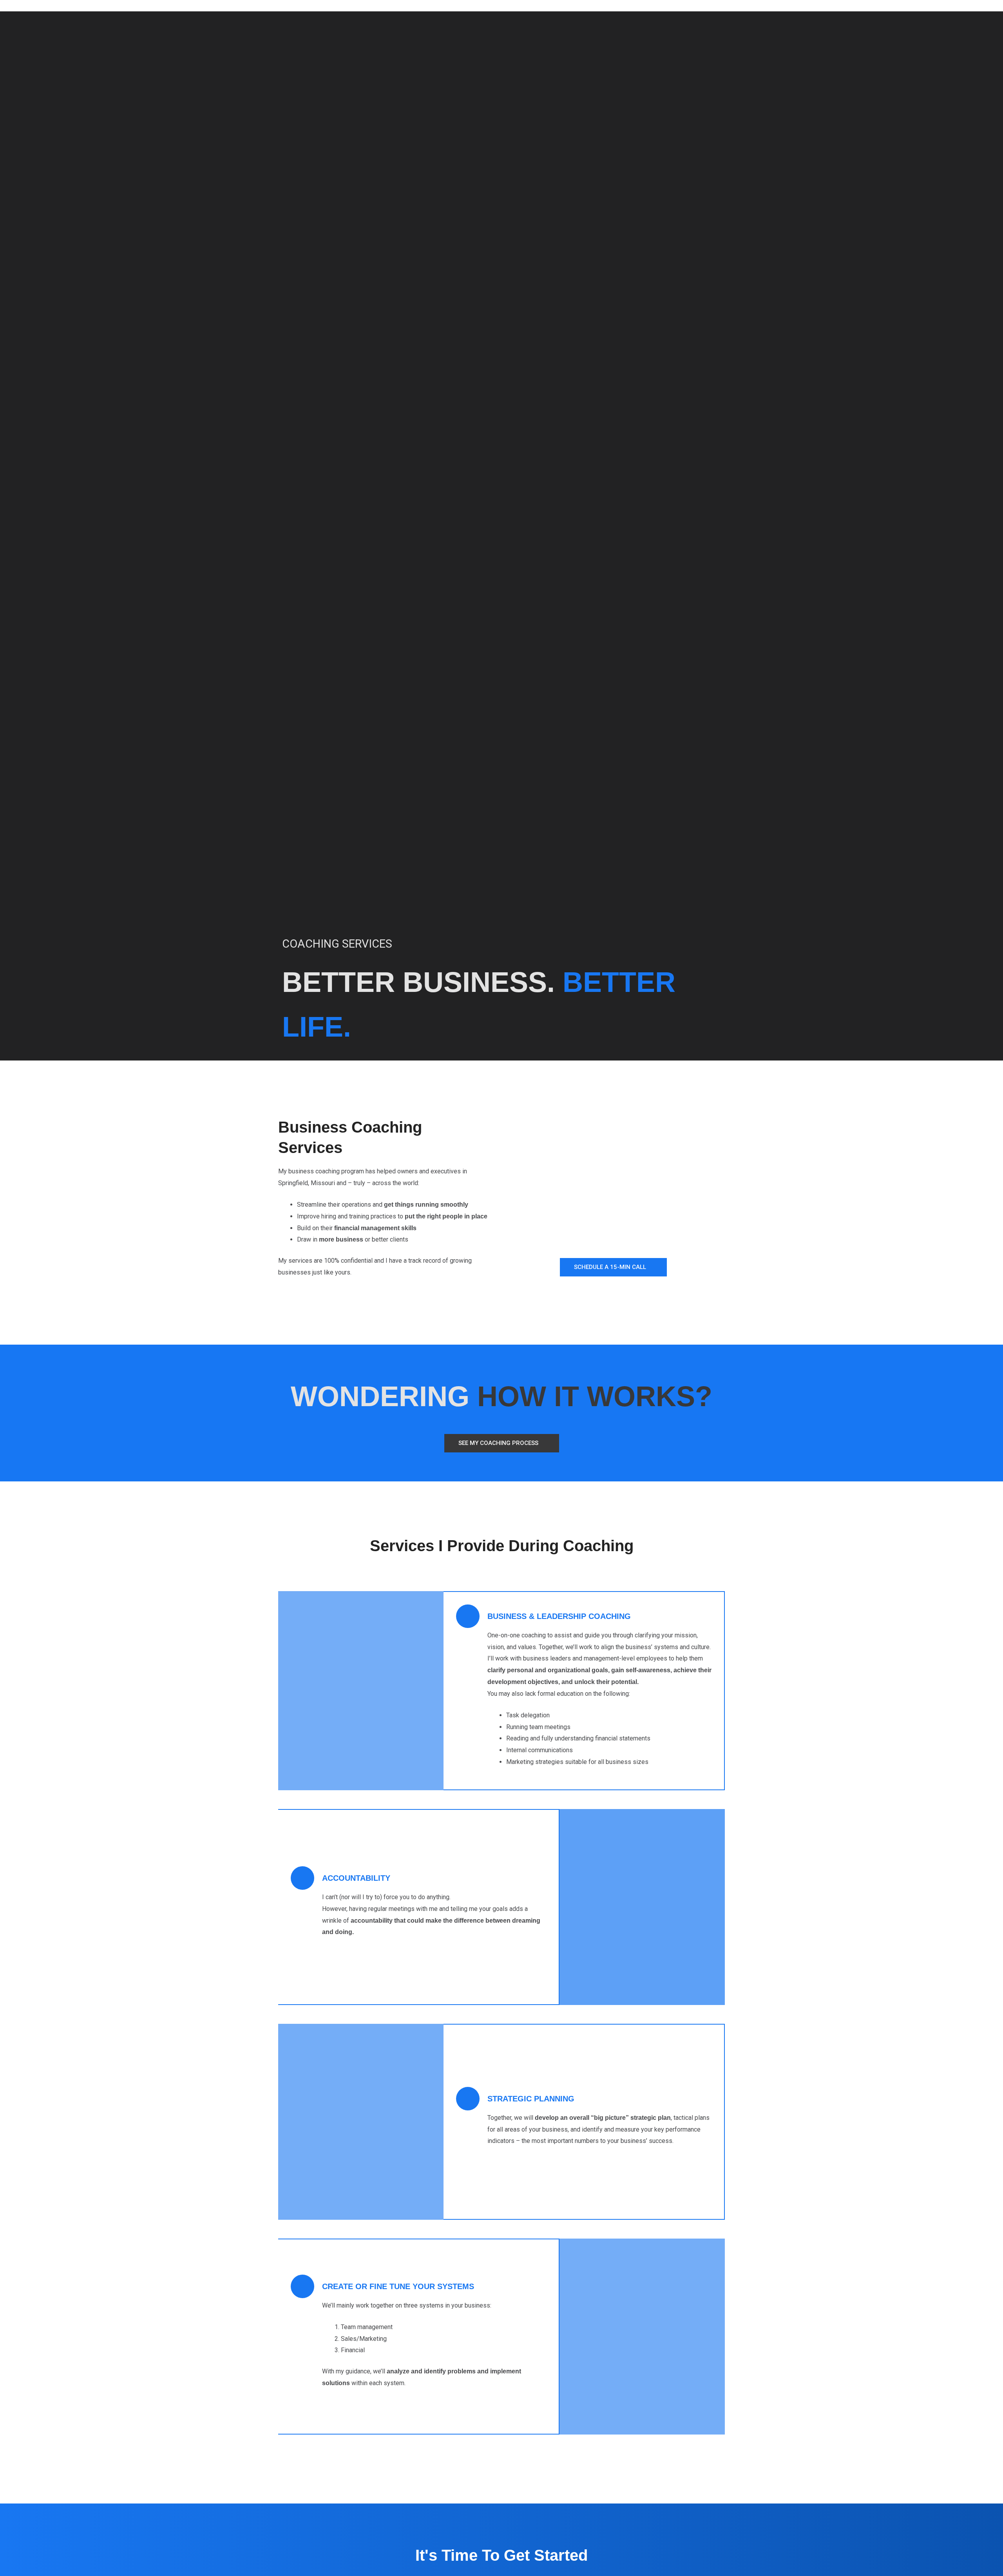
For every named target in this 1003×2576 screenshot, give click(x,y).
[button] (613, 1189)
